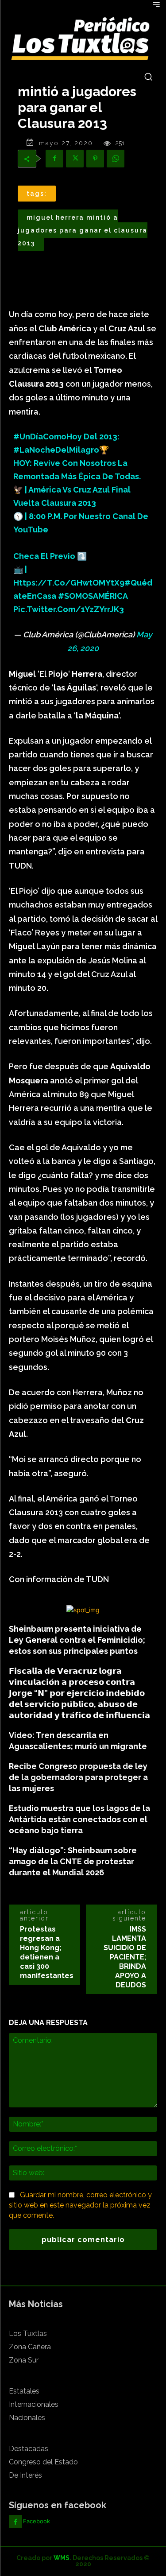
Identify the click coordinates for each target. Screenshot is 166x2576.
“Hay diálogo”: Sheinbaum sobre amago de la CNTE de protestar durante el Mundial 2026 (73, 1861)
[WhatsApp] (116, 159)
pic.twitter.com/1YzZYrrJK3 (69, 609)
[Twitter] (75, 159)
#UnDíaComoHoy (48, 436)
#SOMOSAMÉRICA (93, 596)
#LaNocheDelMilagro (56, 450)
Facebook (37, 2521)
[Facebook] (54, 159)
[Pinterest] (95, 159)
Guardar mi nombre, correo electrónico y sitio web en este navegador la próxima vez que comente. (80, 2205)
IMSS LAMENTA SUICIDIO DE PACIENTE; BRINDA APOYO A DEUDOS (125, 1957)
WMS (62, 2558)
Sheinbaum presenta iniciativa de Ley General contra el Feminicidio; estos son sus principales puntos (77, 1640)
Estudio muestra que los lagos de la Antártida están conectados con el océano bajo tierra (79, 1819)
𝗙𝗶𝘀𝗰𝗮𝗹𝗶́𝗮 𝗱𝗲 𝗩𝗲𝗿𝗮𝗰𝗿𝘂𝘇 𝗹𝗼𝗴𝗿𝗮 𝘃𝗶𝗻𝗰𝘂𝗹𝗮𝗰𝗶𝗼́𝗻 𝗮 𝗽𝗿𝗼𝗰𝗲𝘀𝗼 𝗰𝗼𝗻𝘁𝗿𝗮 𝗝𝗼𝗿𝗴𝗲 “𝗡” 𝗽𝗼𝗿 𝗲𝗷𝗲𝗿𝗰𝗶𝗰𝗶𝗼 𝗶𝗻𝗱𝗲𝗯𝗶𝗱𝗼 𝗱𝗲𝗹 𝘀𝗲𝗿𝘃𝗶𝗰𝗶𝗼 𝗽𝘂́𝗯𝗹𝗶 (79, 1693)
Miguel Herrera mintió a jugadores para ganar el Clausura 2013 (83, 230)
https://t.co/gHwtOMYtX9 (69, 583)
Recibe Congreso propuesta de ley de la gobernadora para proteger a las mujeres (78, 1777)
